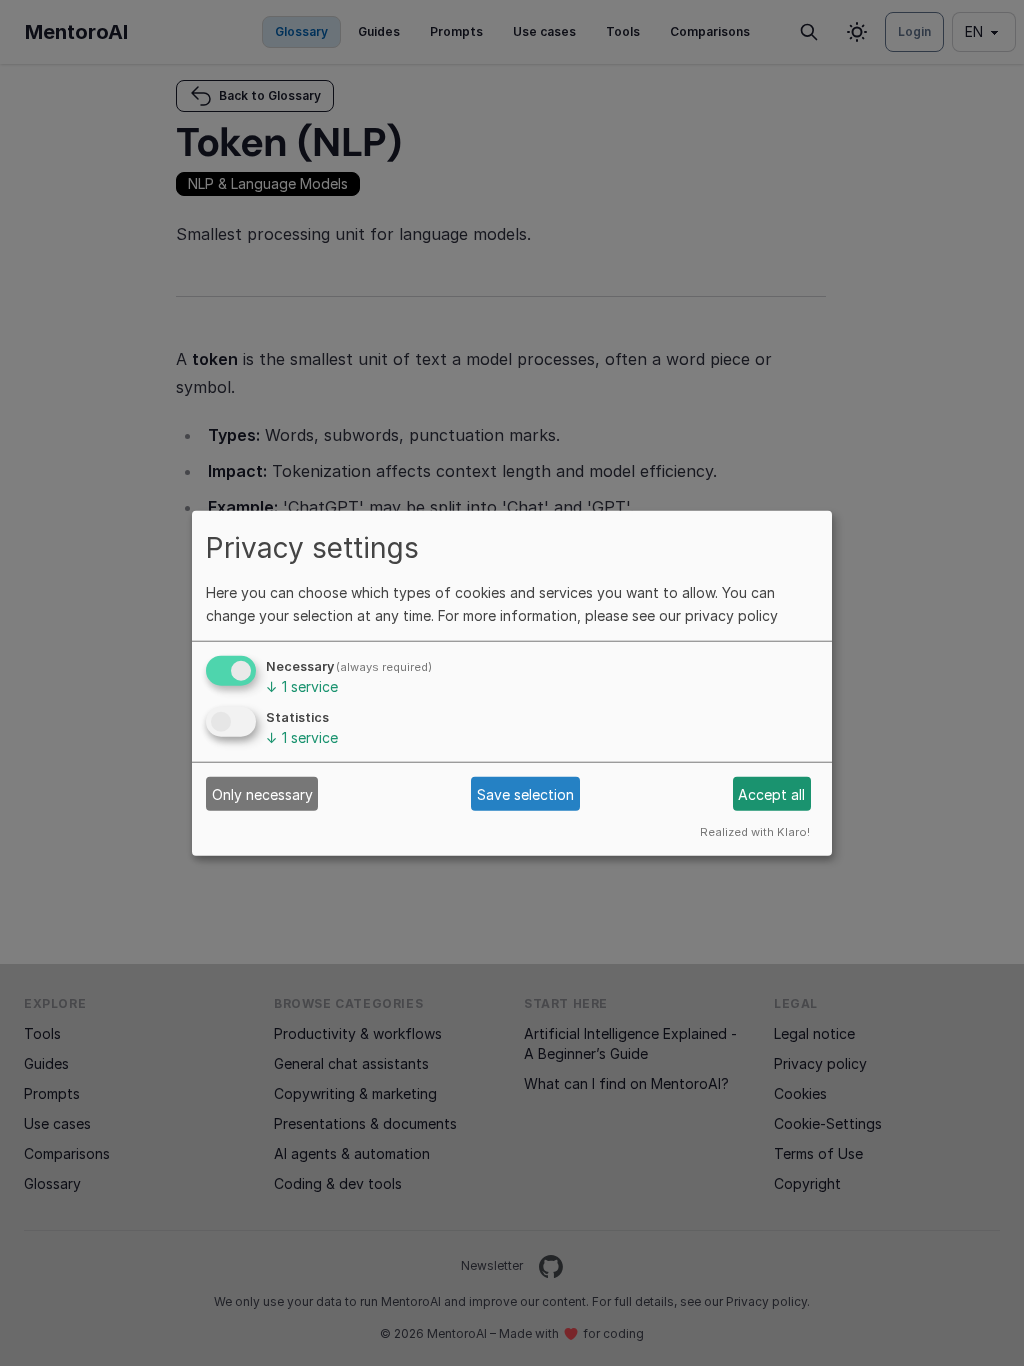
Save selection (525, 793)
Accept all (771, 793)
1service (302, 686)
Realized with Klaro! (755, 832)
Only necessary (262, 793)
